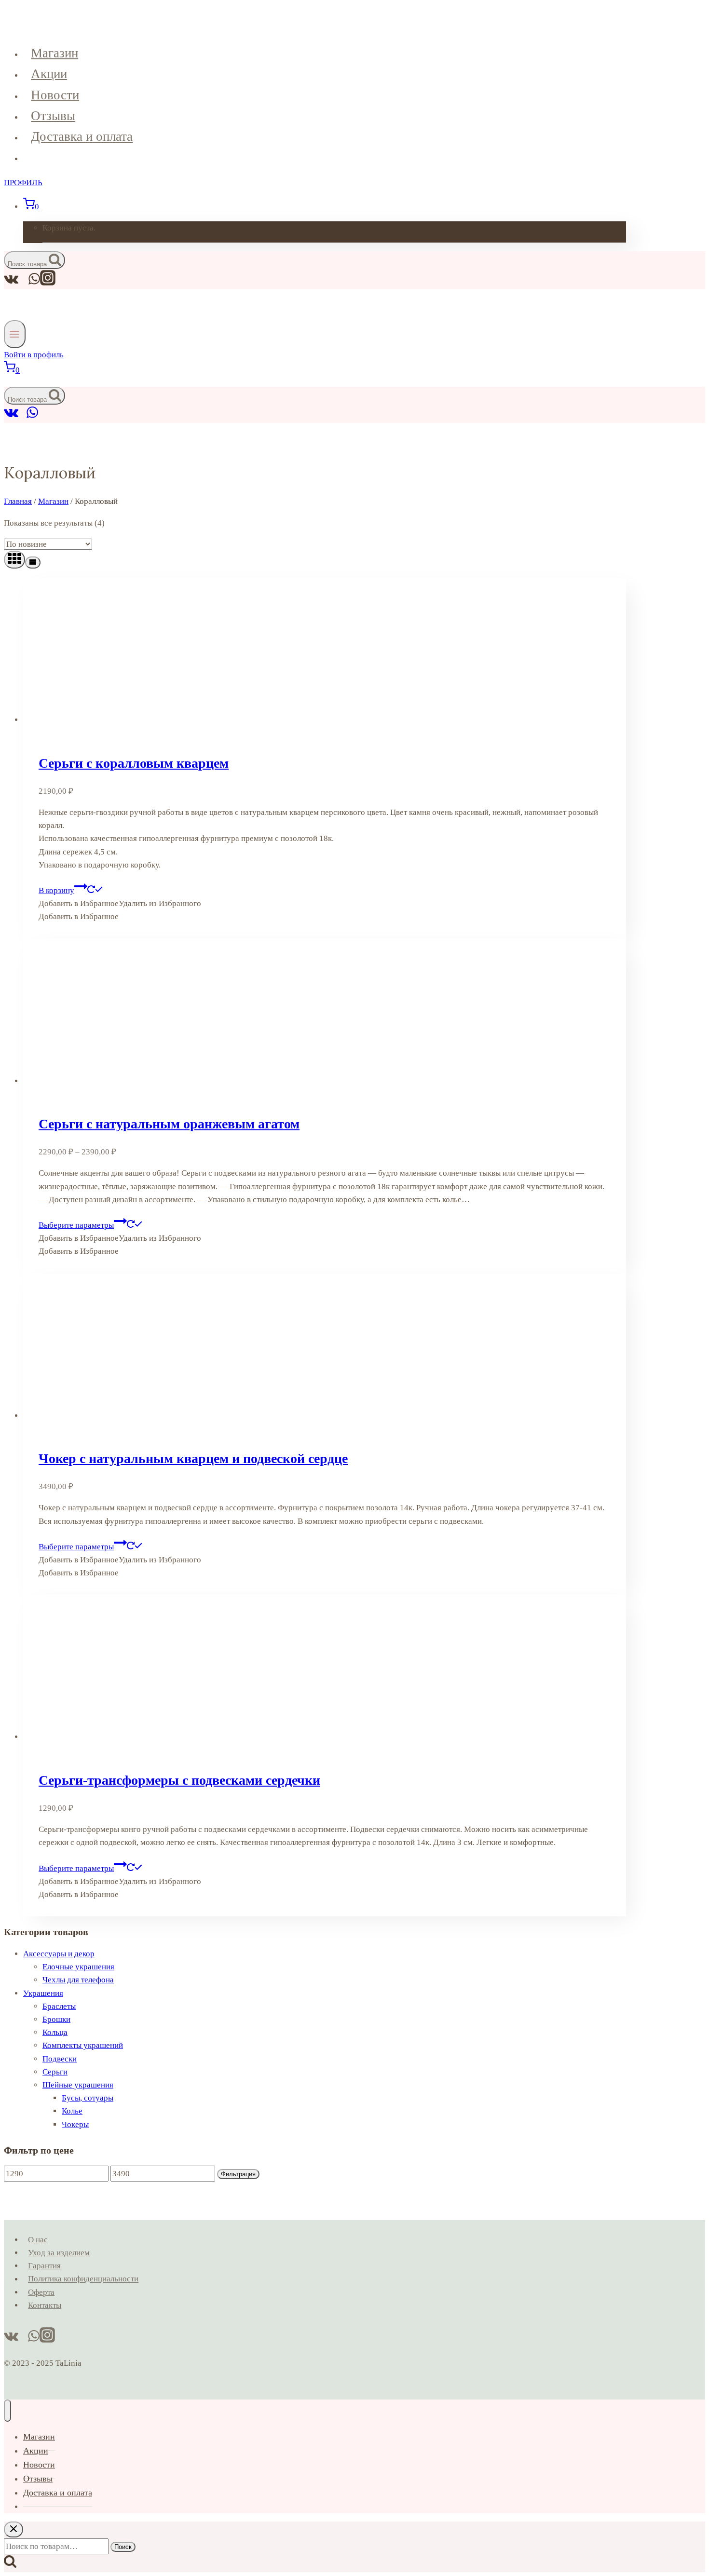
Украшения (43, 1993)
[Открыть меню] (15, 334)
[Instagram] (48, 283)
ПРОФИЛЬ (23, 183)
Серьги (55, 2072)
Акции (49, 74)
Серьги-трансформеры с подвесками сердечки (179, 1780)
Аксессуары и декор (59, 1954)
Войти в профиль (34, 355)
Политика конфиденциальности (83, 2279)
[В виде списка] (33, 563)
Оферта (41, 2292)
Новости (55, 95)
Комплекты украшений (83, 2045)
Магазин (55, 53)
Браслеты (59, 2006)
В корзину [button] (56, 890)
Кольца (55, 2032)
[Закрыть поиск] (14, 2529)
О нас (38, 2240)
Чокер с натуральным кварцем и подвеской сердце (193, 1458)
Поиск (123, 2547)
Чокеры (75, 2124)
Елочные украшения (78, 1967)
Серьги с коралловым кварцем (134, 763)
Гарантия (44, 2266)
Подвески (60, 2059)
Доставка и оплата (82, 136)
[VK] (11, 416)
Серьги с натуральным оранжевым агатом (169, 1124)
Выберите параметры (76, 1225)
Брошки (56, 2019)
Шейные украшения (78, 2085)
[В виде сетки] (14, 560)
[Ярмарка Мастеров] (23, 416)
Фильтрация (238, 2174)
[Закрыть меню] (7, 2411)
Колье (72, 2111)
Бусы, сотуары (88, 2098)
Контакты (45, 2305)
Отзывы (53, 116)
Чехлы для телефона (78, 1980)
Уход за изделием (59, 2253)
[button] (120, 903)
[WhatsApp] (32, 416)
